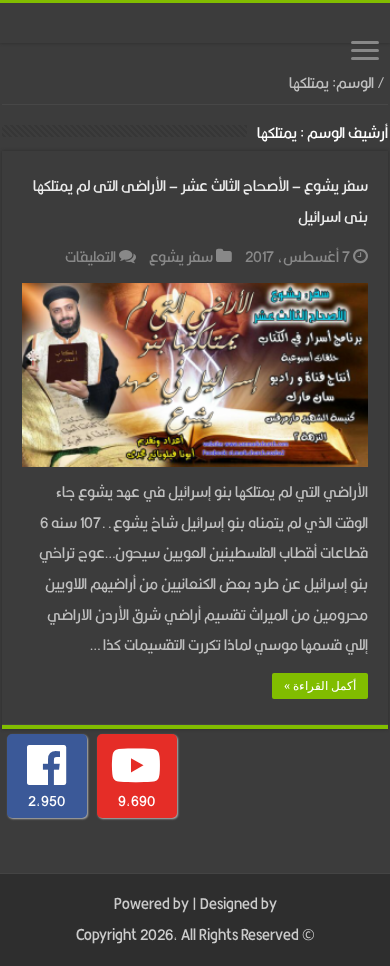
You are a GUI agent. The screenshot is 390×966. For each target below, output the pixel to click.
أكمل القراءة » (320, 686)
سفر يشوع (181, 256)
